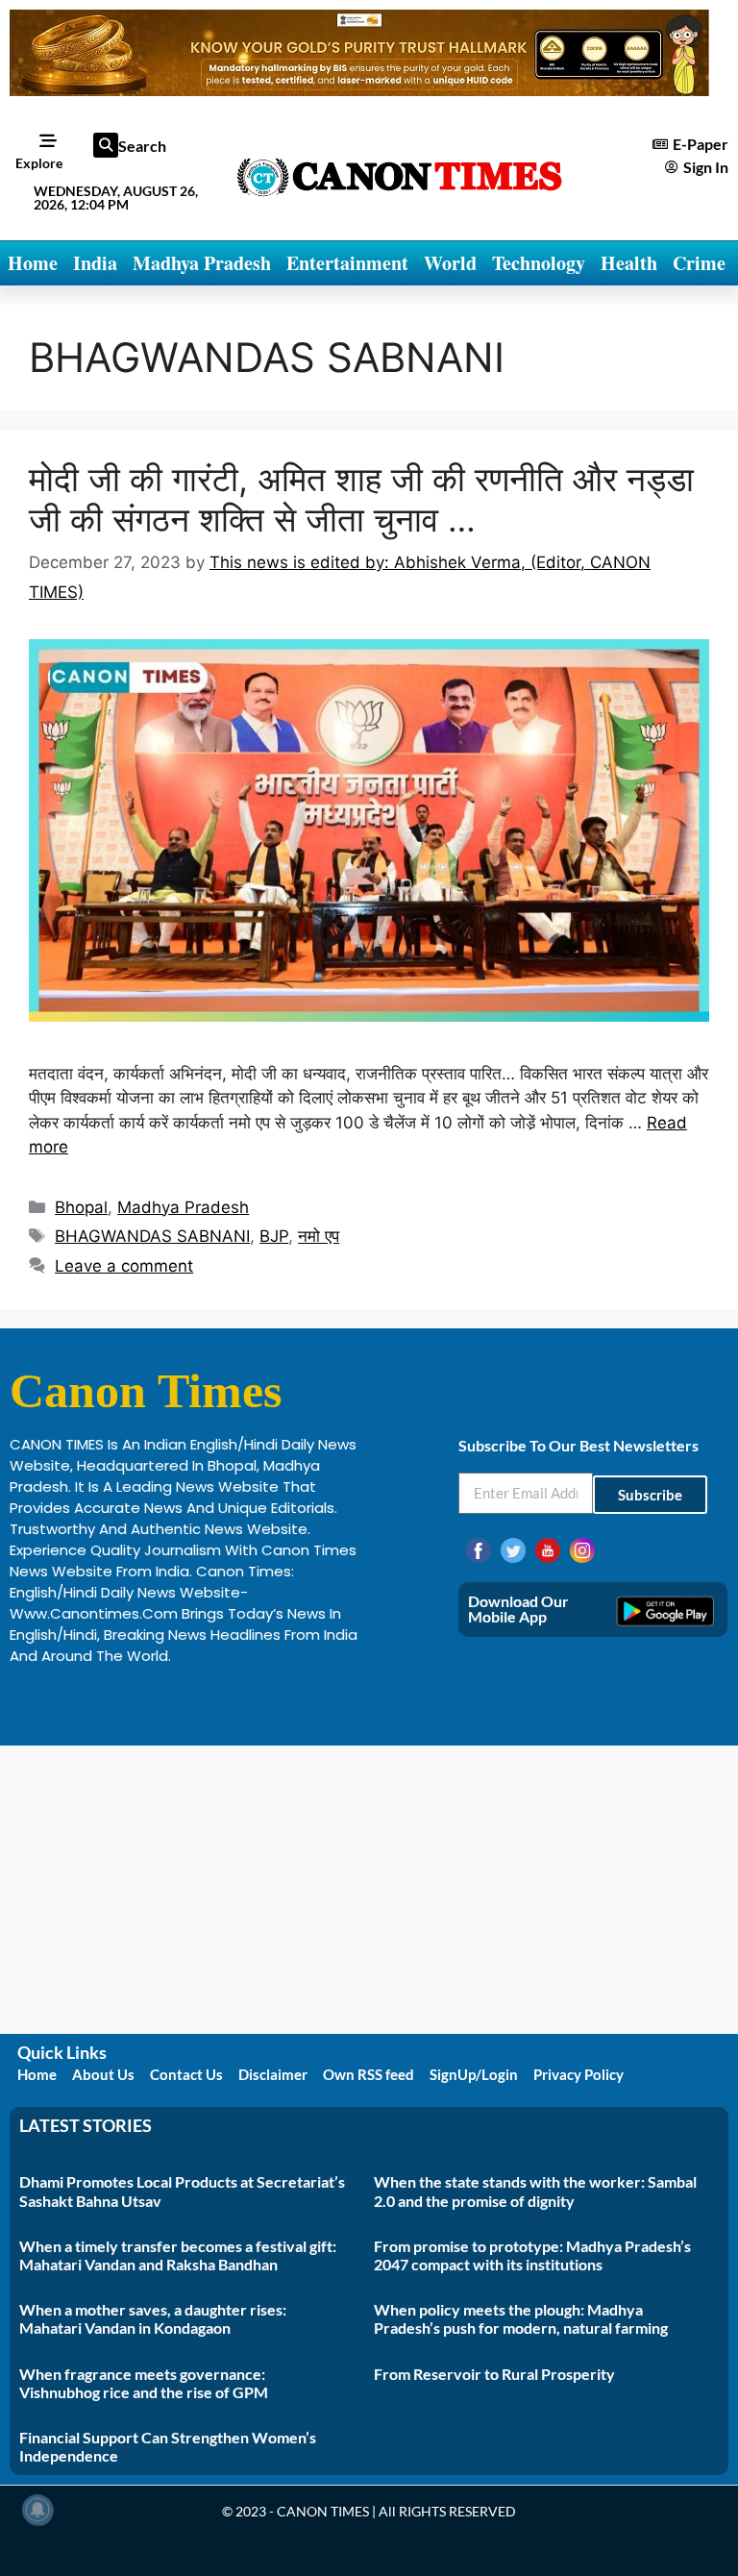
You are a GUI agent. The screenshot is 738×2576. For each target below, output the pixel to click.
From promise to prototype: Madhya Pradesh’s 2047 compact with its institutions (532, 2255)
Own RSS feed (369, 2074)
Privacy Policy (578, 2074)
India (95, 263)
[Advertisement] (369, 1890)
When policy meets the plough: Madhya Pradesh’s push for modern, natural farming (521, 2318)
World (450, 263)
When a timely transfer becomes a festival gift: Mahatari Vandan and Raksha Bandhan (178, 2255)
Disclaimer (273, 2074)
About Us (103, 2074)
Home (33, 263)
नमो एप (319, 1236)
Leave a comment (124, 1266)
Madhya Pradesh (202, 263)
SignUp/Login (474, 2074)
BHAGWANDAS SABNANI (152, 1236)
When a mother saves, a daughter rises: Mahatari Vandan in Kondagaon (153, 2318)
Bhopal (81, 1207)
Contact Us (186, 2074)
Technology (539, 263)
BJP (274, 1236)
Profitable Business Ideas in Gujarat (135, 1696)
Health (629, 263)
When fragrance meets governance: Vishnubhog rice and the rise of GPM (144, 2383)
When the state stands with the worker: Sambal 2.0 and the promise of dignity (535, 2191)
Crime (699, 263)
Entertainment (347, 263)
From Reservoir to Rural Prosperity (494, 2374)
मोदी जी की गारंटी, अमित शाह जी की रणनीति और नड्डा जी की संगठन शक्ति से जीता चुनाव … (361, 499)
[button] (106, 145)
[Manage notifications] (37, 2510)
